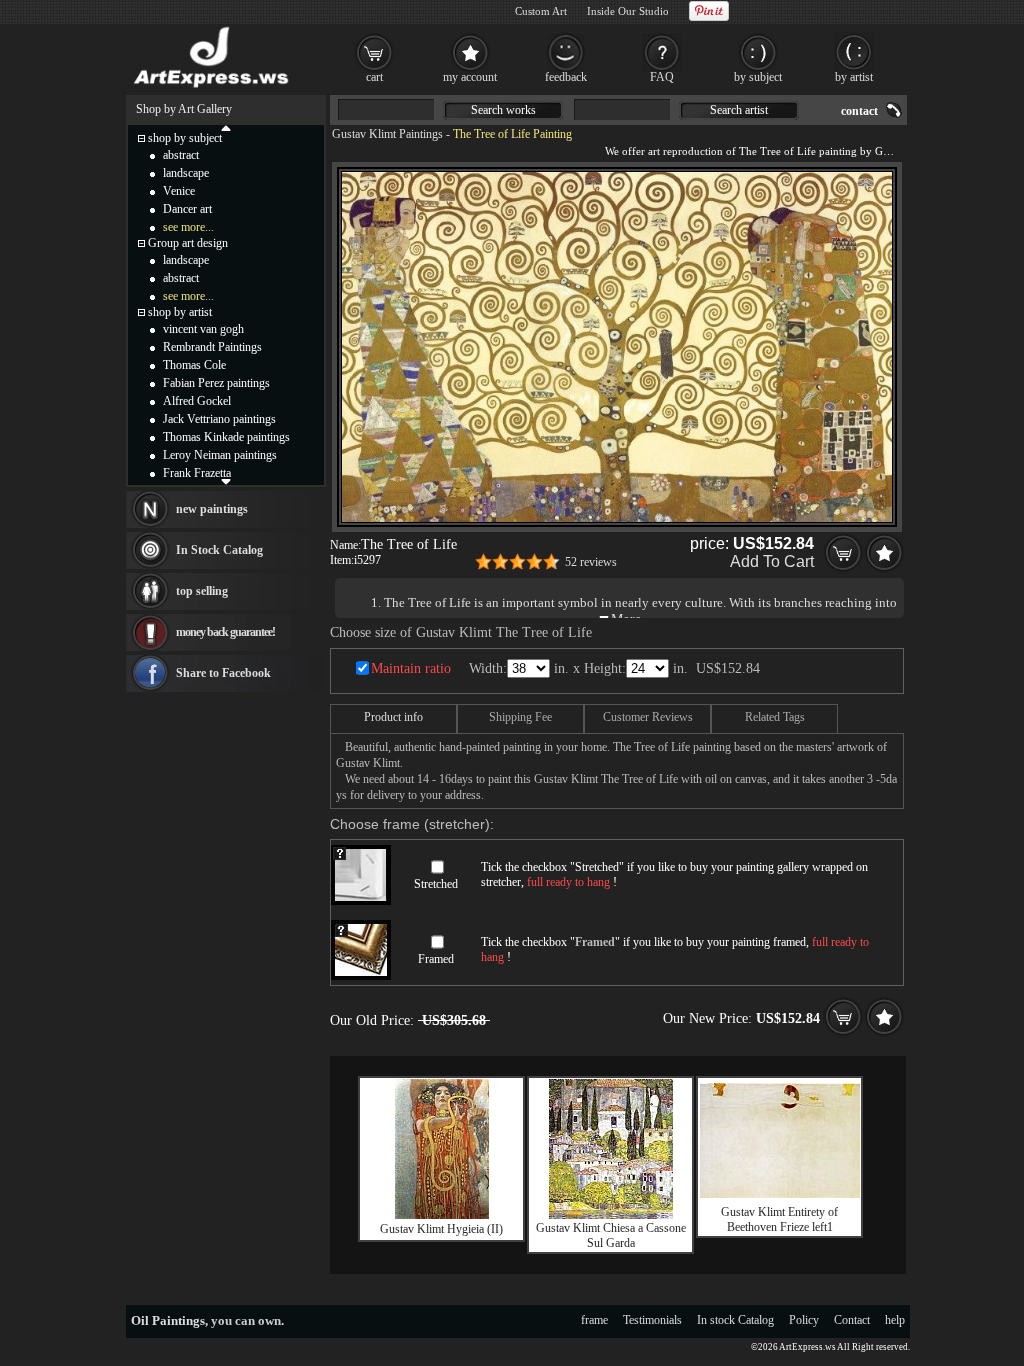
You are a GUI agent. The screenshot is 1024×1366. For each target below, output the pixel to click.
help (895, 1320)
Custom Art (541, 11)
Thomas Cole (194, 365)
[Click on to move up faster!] (226, 127)
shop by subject (185, 138)
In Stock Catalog (219, 550)
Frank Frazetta (197, 473)
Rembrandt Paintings (212, 347)
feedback (566, 77)
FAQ (662, 77)
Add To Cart (772, 561)
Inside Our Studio (628, 11)
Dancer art (187, 209)
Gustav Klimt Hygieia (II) (441, 1229)
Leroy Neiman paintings (220, 455)
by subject (758, 77)
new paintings (212, 509)
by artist (854, 77)
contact (859, 111)
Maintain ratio (411, 668)
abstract (181, 155)
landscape (186, 173)
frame (594, 1320)
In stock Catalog (735, 1320)
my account (470, 77)
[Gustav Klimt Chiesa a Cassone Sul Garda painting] (611, 1215)
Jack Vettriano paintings (219, 419)
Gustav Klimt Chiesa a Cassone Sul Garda (611, 1235)
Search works (503, 110)
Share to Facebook (223, 673)
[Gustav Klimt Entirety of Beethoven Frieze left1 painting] (780, 1194)
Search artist (739, 110)
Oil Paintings (168, 1320)
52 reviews (591, 562)
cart (374, 77)
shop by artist (180, 312)
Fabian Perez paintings (216, 383)
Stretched (436, 884)
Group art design (188, 243)
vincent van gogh (203, 329)
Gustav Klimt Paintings (387, 134)
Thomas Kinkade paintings (226, 437)
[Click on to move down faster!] (226, 481)
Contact (852, 1320)
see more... (188, 227)
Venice (179, 191)
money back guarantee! (225, 632)
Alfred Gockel (197, 401)
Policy (804, 1320)
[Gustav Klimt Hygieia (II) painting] (442, 1215)
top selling (202, 591)
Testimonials (652, 1320)
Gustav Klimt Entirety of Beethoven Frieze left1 (779, 1219)
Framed (436, 959)
